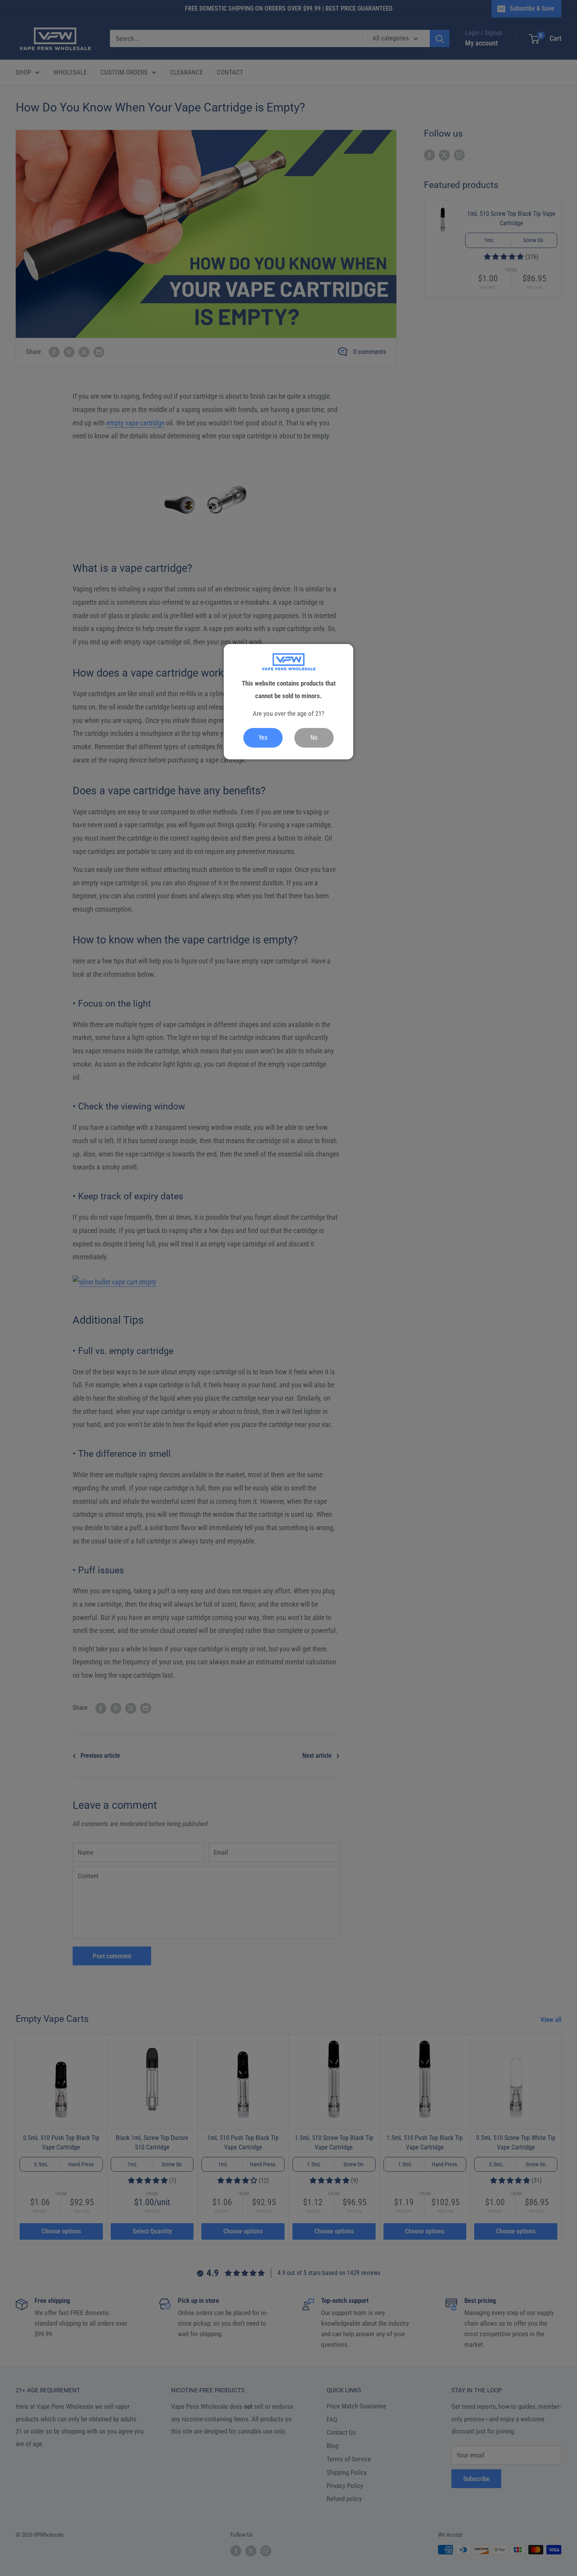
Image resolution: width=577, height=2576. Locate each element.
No (314, 738)
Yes (263, 738)
